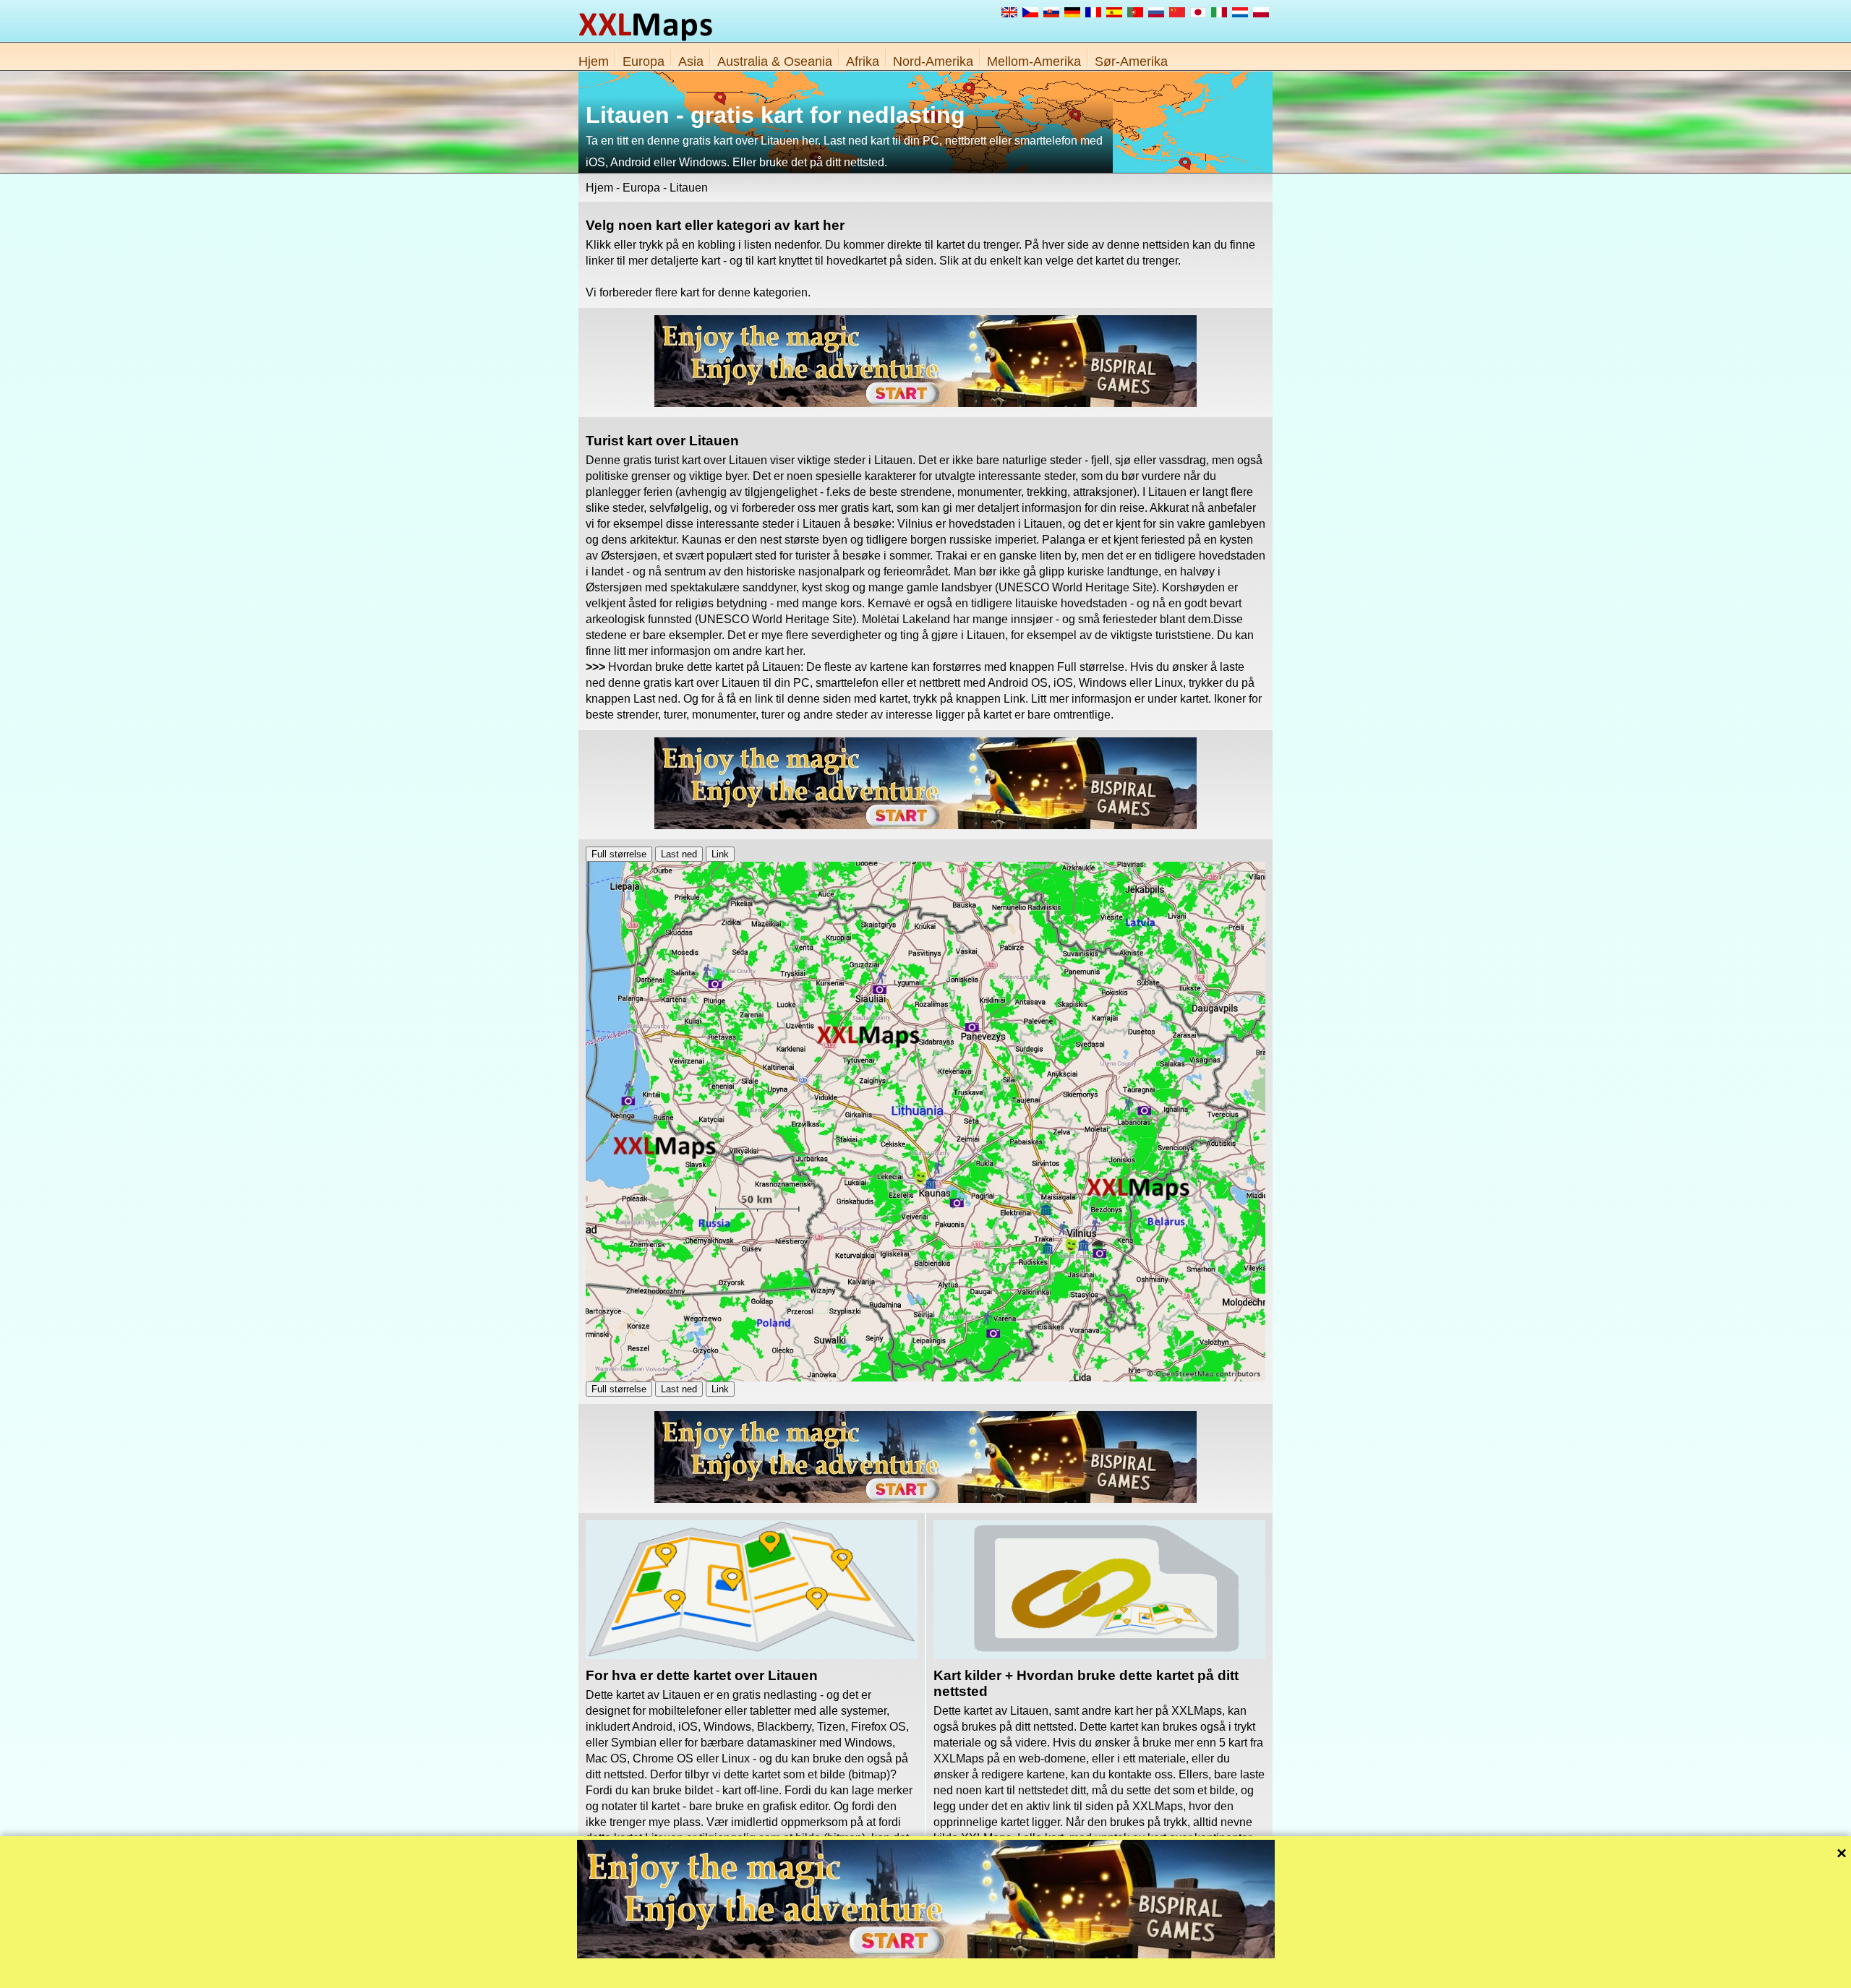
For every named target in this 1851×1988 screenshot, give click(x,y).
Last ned (679, 854)
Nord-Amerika (933, 61)
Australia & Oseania (775, 61)
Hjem (594, 61)
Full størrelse (619, 854)
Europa (644, 61)
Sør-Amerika (1131, 61)
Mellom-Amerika (1034, 61)
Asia (691, 61)
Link (720, 854)
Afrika (863, 61)
